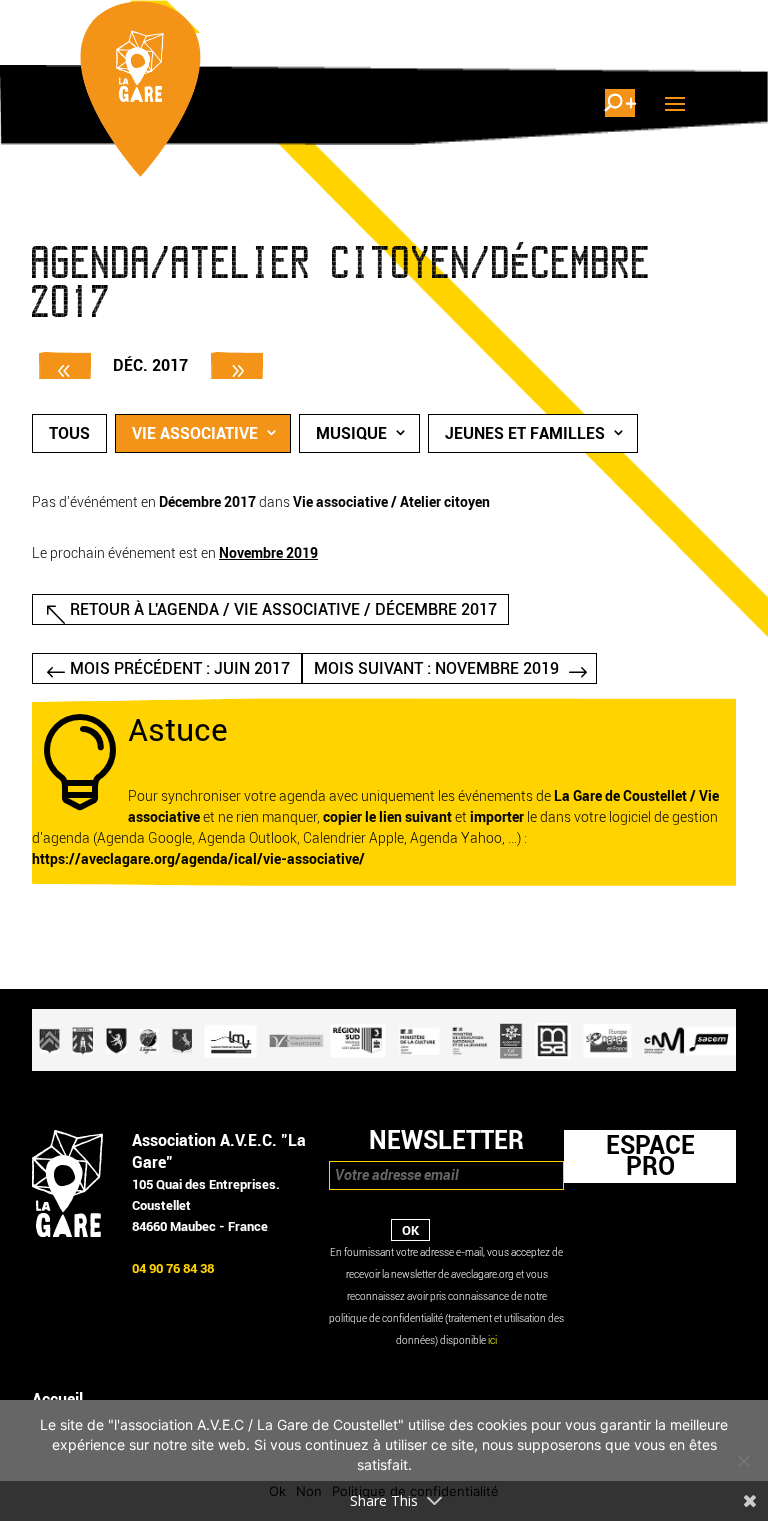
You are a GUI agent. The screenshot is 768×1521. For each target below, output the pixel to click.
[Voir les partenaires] (384, 1066)
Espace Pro (650, 1156)
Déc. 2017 (150, 365)
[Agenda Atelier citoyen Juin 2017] (65, 365)
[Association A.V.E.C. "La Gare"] (67, 1232)
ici (492, 1340)
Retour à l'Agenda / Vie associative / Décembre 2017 (283, 609)
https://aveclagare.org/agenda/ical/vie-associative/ (198, 859)
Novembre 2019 (268, 553)
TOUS (69, 433)
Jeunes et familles (525, 433)
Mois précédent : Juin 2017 (180, 668)
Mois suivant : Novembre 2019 (436, 668)
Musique (351, 433)
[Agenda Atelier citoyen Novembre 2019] (237, 365)
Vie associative (195, 433)
